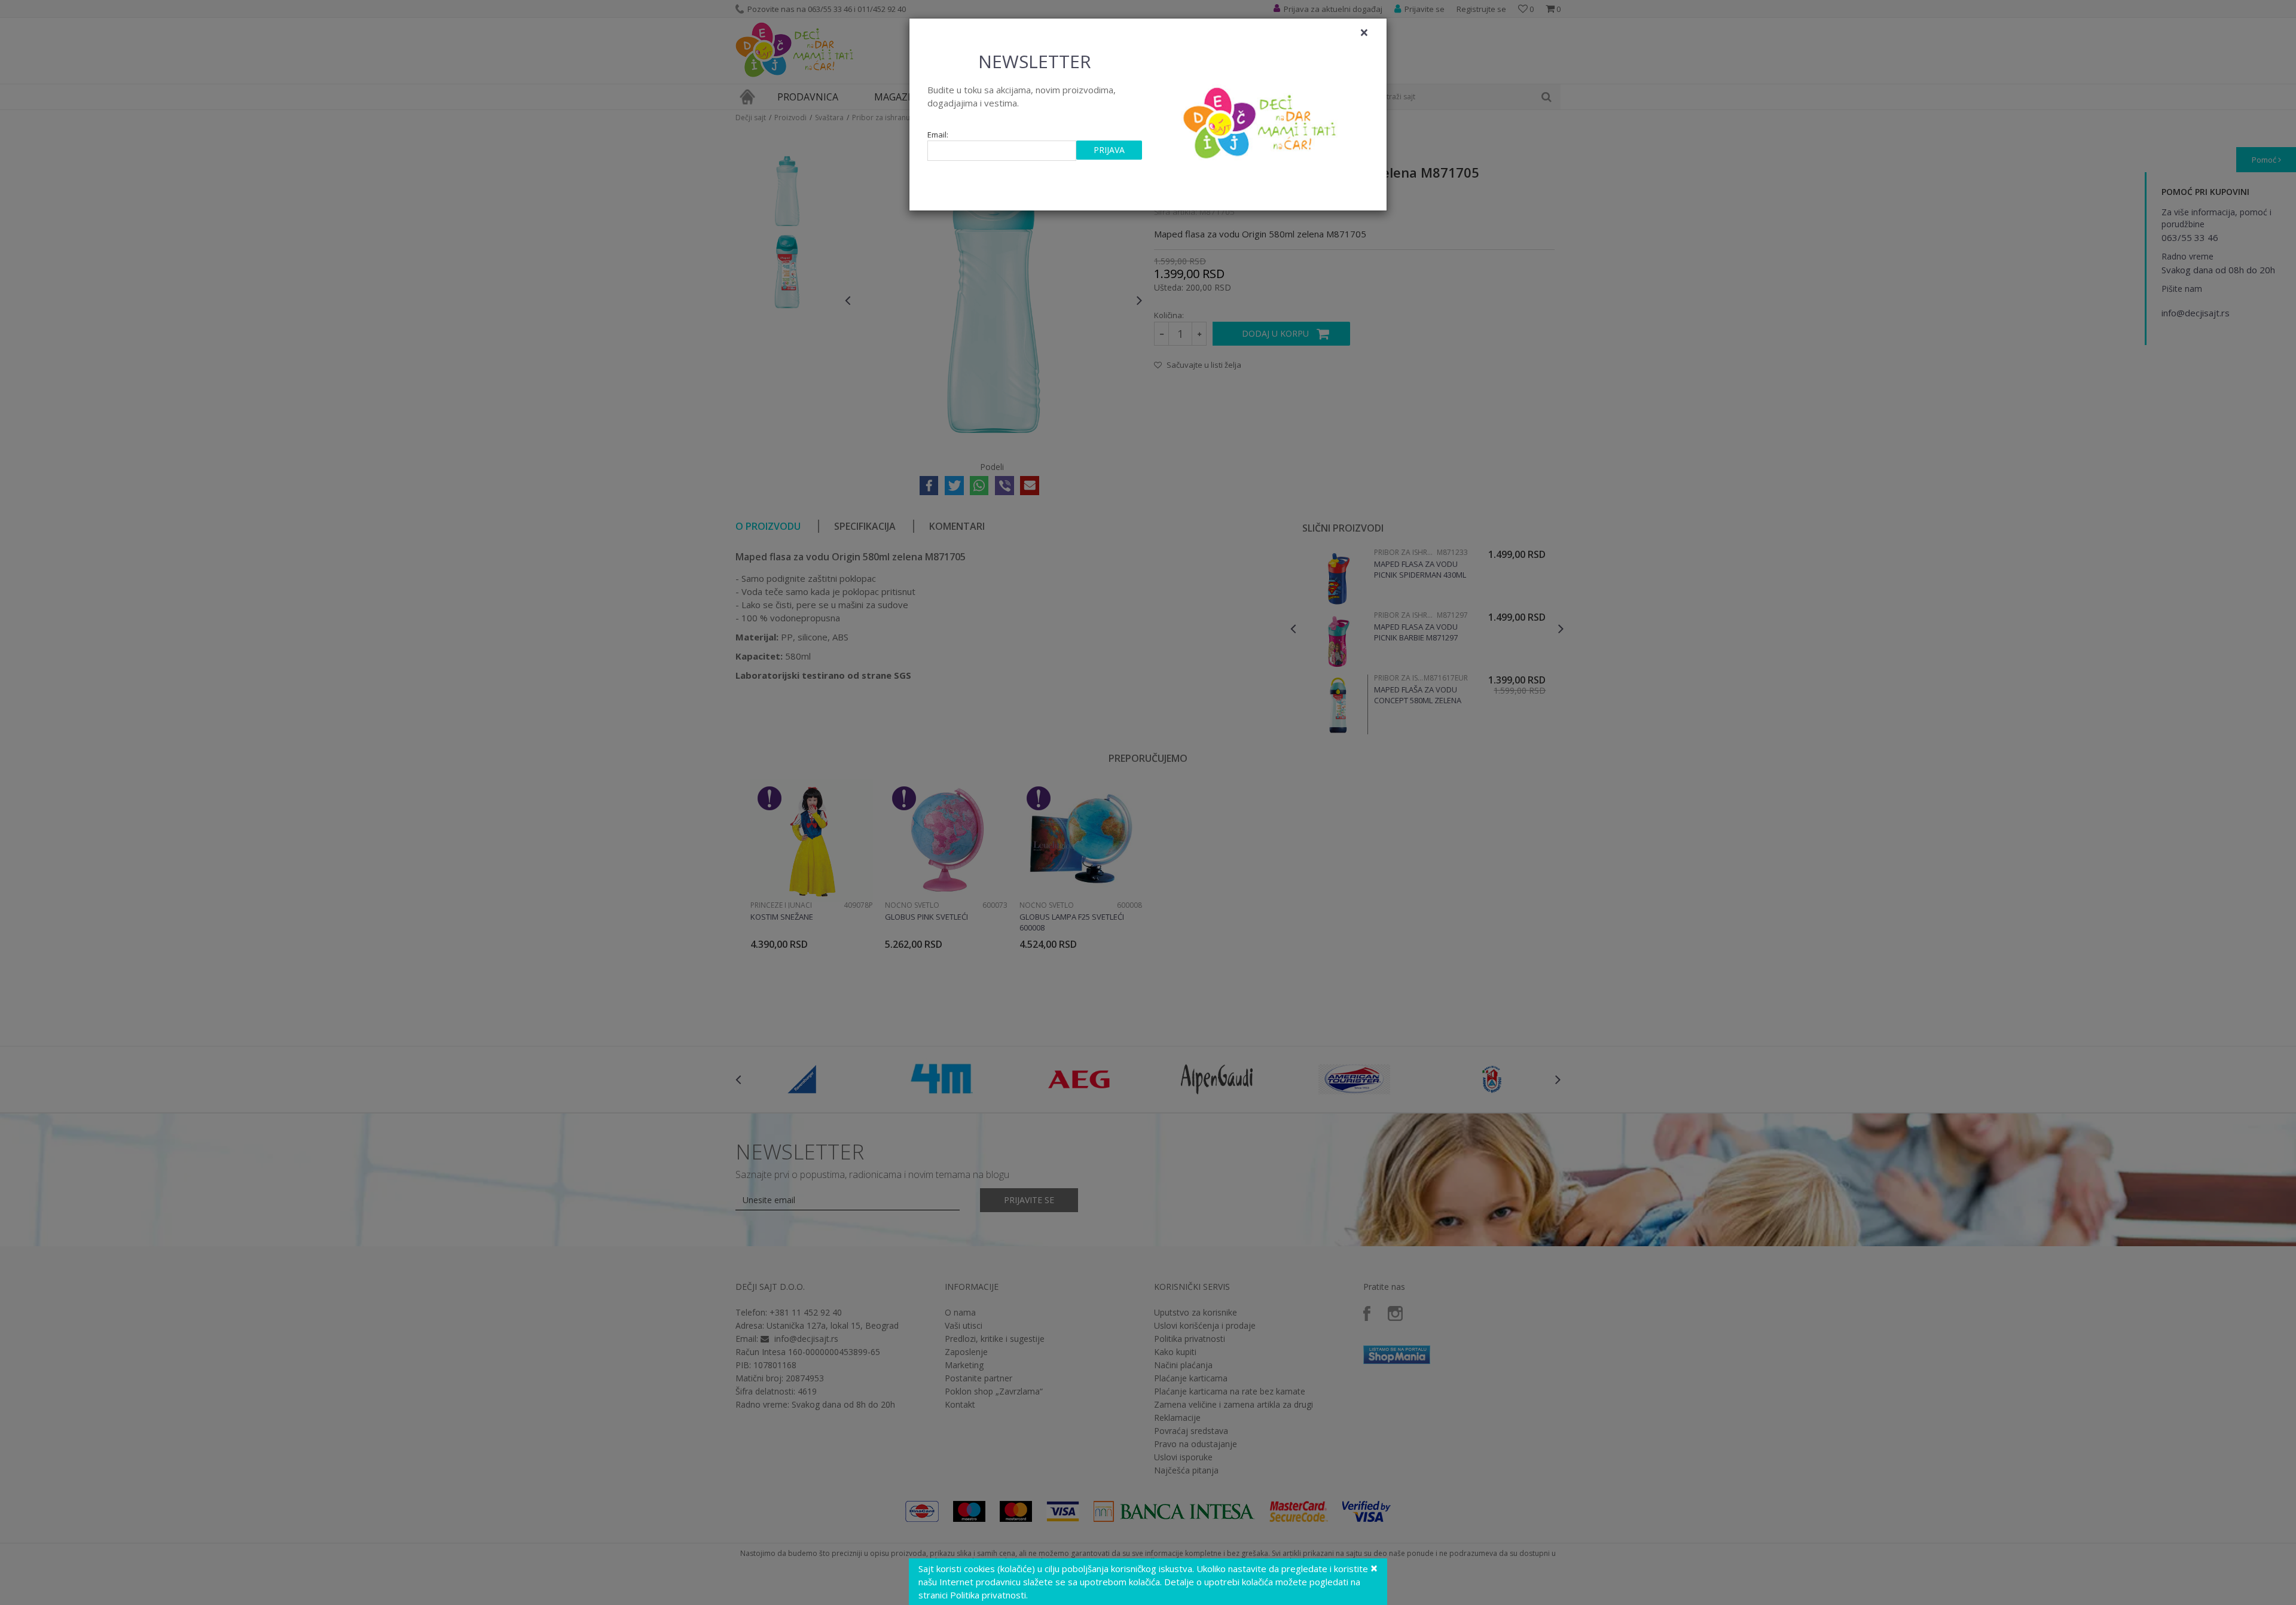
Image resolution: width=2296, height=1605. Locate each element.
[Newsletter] (1261, 120)
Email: (938, 135)
